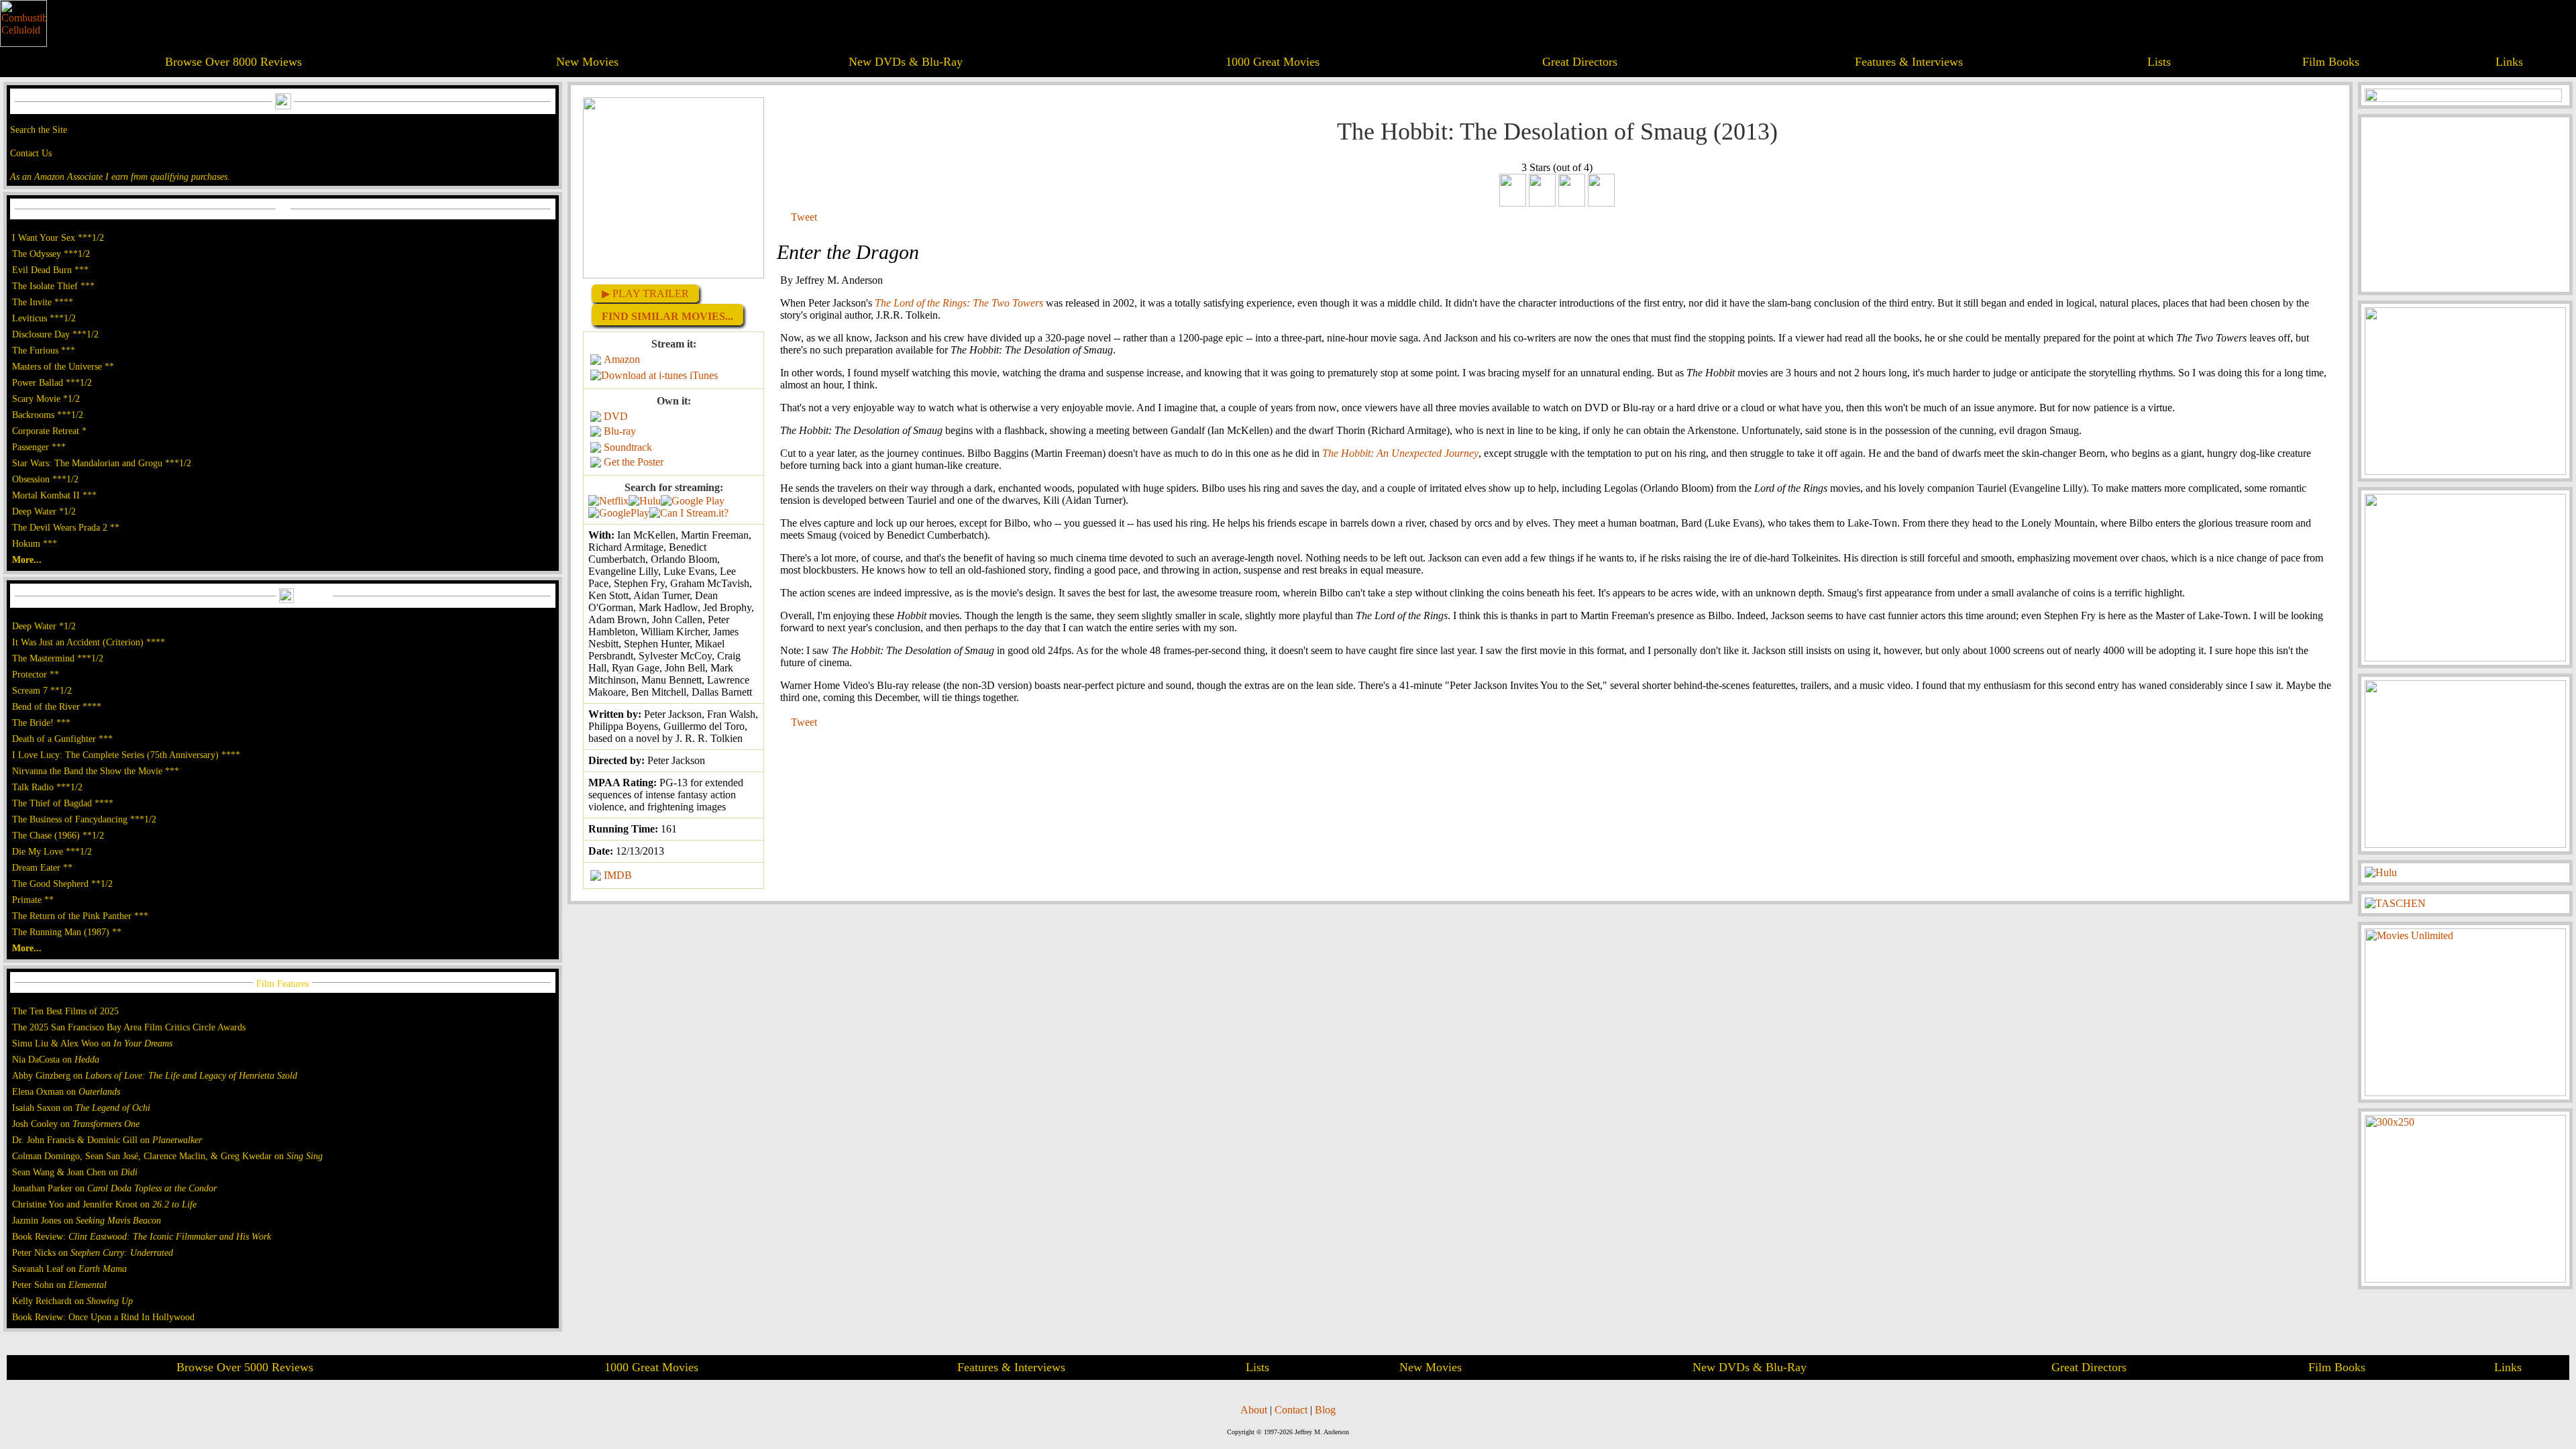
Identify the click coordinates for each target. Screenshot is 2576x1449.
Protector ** (36, 674)
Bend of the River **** (57, 706)
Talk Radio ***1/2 (47, 787)
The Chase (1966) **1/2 (58, 835)
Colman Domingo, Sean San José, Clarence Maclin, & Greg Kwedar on (167, 1156)
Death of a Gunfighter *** (62, 739)
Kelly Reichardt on (72, 1301)
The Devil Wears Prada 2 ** (66, 527)
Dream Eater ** (42, 867)
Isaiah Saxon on (81, 1108)
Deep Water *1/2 (44, 511)
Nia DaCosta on (56, 1059)
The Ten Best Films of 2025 (65, 1011)
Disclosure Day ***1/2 (55, 334)
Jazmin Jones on (87, 1220)
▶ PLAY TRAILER (645, 293)
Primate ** (33, 900)
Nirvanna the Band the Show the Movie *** (96, 771)
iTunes (704, 375)
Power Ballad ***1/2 (52, 382)
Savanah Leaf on (69, 1269)
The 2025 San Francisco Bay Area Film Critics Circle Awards (129, 1027)
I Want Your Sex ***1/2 (58, 237)
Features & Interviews (1909, 62)
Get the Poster (634, 462)
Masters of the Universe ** (63, 366)
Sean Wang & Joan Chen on (75, 1172)
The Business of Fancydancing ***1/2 (84, 819)
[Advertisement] (2465, 205)
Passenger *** (39, 447)
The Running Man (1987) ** (67, 932)
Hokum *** (35, 543)
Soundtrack (628, 447)
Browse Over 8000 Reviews (233, 62)
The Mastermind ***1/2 (58, 658)
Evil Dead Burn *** (50, 270)
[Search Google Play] (619, 513)
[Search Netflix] (608, 501)
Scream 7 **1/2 (42, 690)
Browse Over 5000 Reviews (245, 1367)
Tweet (804, 217)
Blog (1325, 1410)
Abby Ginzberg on (155, 1075)
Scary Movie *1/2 (46, 398)
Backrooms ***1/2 (48, 415)
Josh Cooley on (76, 1124)
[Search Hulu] (645, 501)
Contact (1291, 1410)
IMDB (618, 875)
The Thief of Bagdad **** (63, 803)
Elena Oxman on (66, 1091)
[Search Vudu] (693, 501)
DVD (616, 416)
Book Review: (142, 1236)
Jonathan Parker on (114, 1188)
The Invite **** (43, 302)
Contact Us (31, 153)
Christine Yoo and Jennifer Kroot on (104, 1204)
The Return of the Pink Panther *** (80, 916)
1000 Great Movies (1273, 62)
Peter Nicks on (93, 1252)
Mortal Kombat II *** (54, 495)
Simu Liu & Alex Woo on (92, 1043)
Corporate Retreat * (49, 431)
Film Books (2331, 62)
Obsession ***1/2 (45, 479)
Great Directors (1580, 62)
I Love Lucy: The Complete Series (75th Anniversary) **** (126, 755)
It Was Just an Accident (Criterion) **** (89, 642)
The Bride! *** (41, 722)
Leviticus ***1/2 (44, 318)
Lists (2159, 62)
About (1254, 1410)
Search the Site (39, 129)
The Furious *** (44, 350)
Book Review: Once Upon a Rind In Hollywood (103, 1317)
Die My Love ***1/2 (52, 851)
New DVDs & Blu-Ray (906, 62)
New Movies (587, 62)
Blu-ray (620, 431)
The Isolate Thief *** (53, 286)
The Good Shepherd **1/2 (62, 883)
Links (2509, 62)
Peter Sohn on (59, 1285)
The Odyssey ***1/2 (51, 254)
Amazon (622, 359)
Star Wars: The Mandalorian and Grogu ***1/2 (102, 463)
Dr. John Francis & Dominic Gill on (107, 1140)
